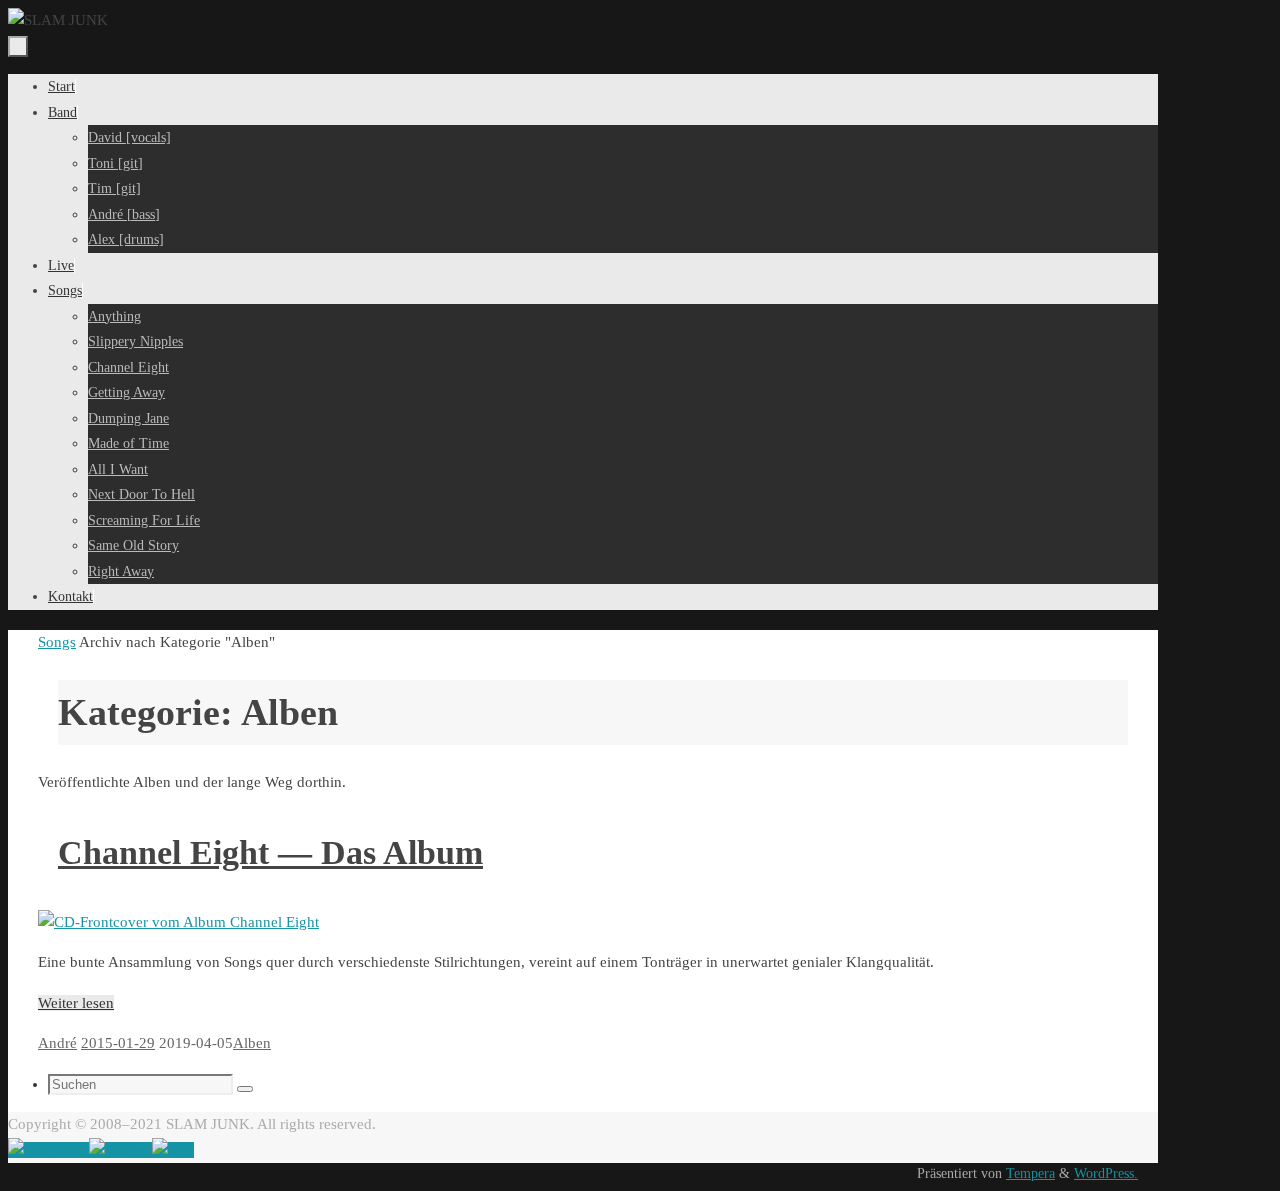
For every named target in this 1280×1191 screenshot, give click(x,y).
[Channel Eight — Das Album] (178, 922)
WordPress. (1106, 1173)
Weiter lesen (76, 1003)
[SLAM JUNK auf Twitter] (120, 1150)
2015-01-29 (118, 1043)
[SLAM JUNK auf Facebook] (48, 1150)
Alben (252, 1043)
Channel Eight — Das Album (270, 852)
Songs (57, 642)
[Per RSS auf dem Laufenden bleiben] (173, 1150)
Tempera (1030, 1173)
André (57, 1043)
